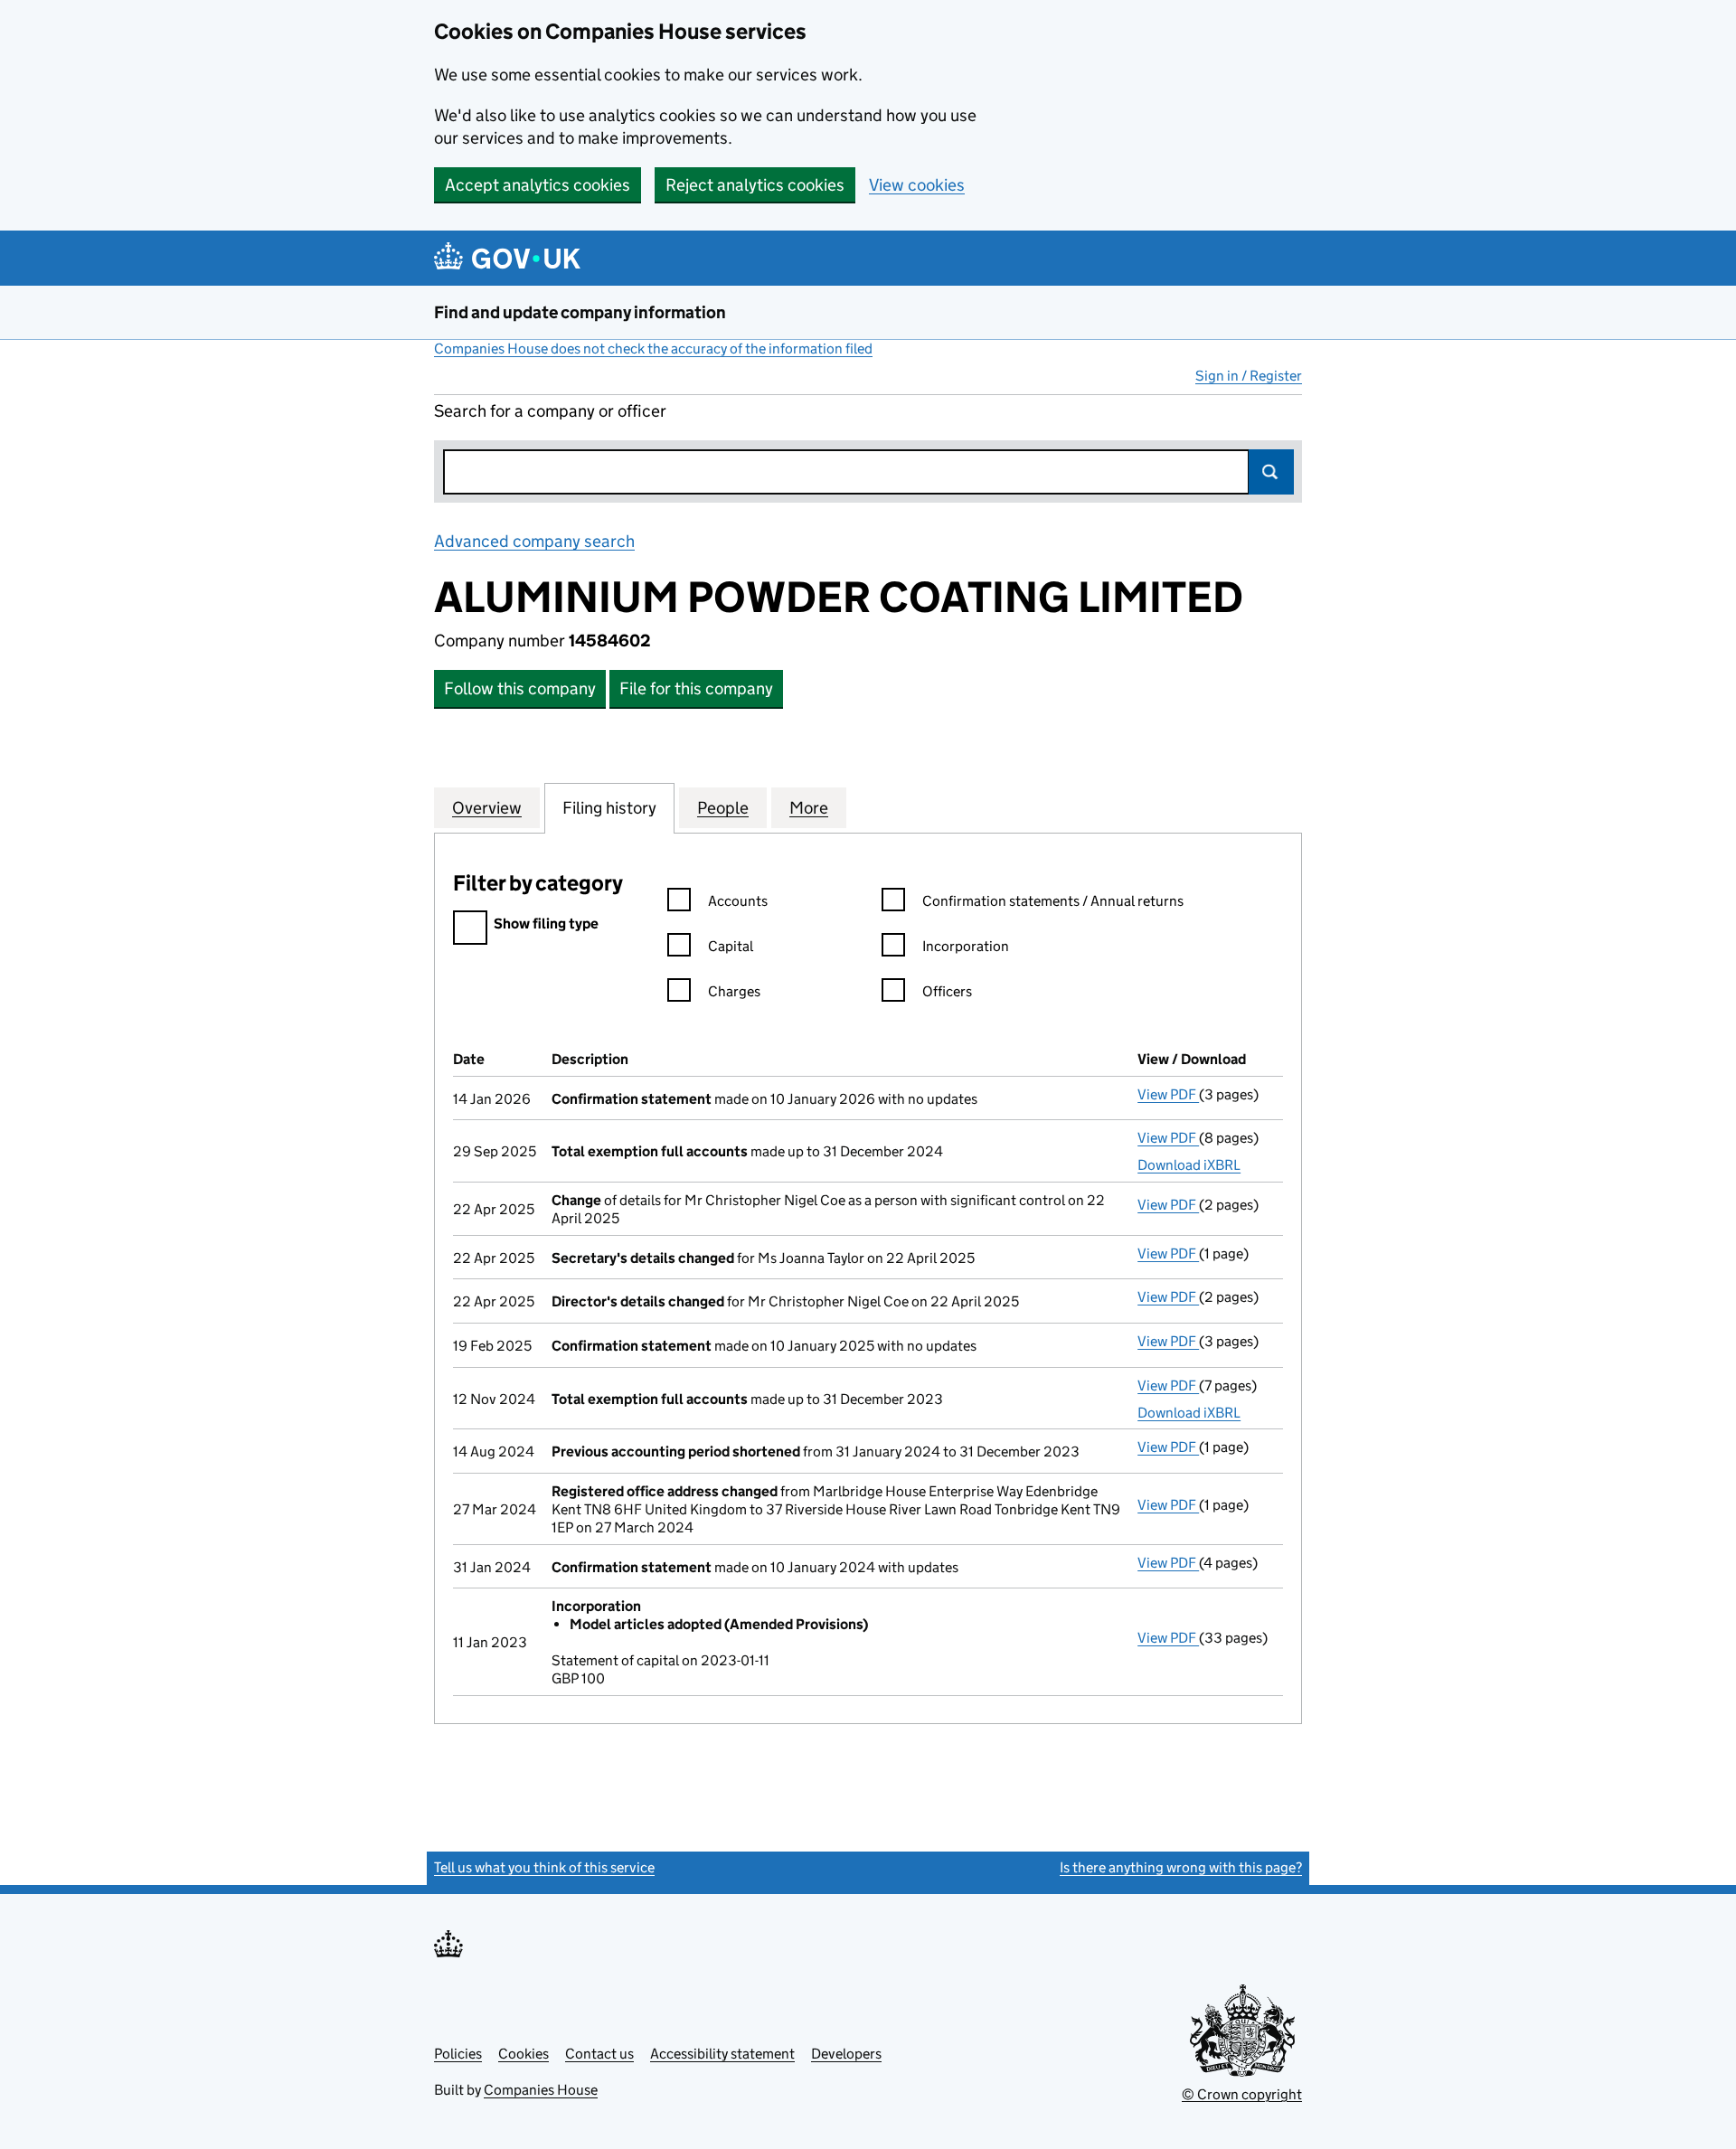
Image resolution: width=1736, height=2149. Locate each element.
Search (1271, 472)
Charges (734, 991)
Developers (846, 2054)
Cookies (524, 2054)
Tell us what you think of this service (544, 1867)
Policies (458, 2054)
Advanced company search (534, 541)
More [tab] (809, 808)
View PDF (1168, 1094)
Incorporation (966, 946)
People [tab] (723, 808)
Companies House (541, 2090)
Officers (947, 991)
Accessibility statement (722, 2054)
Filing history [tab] (609, 808)
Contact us (599, 2054)
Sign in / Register (1249, 376)
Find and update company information (580, 312)
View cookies (917, 185)
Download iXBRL (1189, 1165)
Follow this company (520, 688)
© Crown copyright (1242, 2094)
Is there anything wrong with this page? (1181, 1867)
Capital (731, 946)
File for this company (696, 688)
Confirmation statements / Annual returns (1053, 901)
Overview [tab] (487, 808)
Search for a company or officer (550, 411)
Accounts (738, 901)
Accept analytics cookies (538, 185)
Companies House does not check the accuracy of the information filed (653, 349)
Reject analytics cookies (755, 185)
